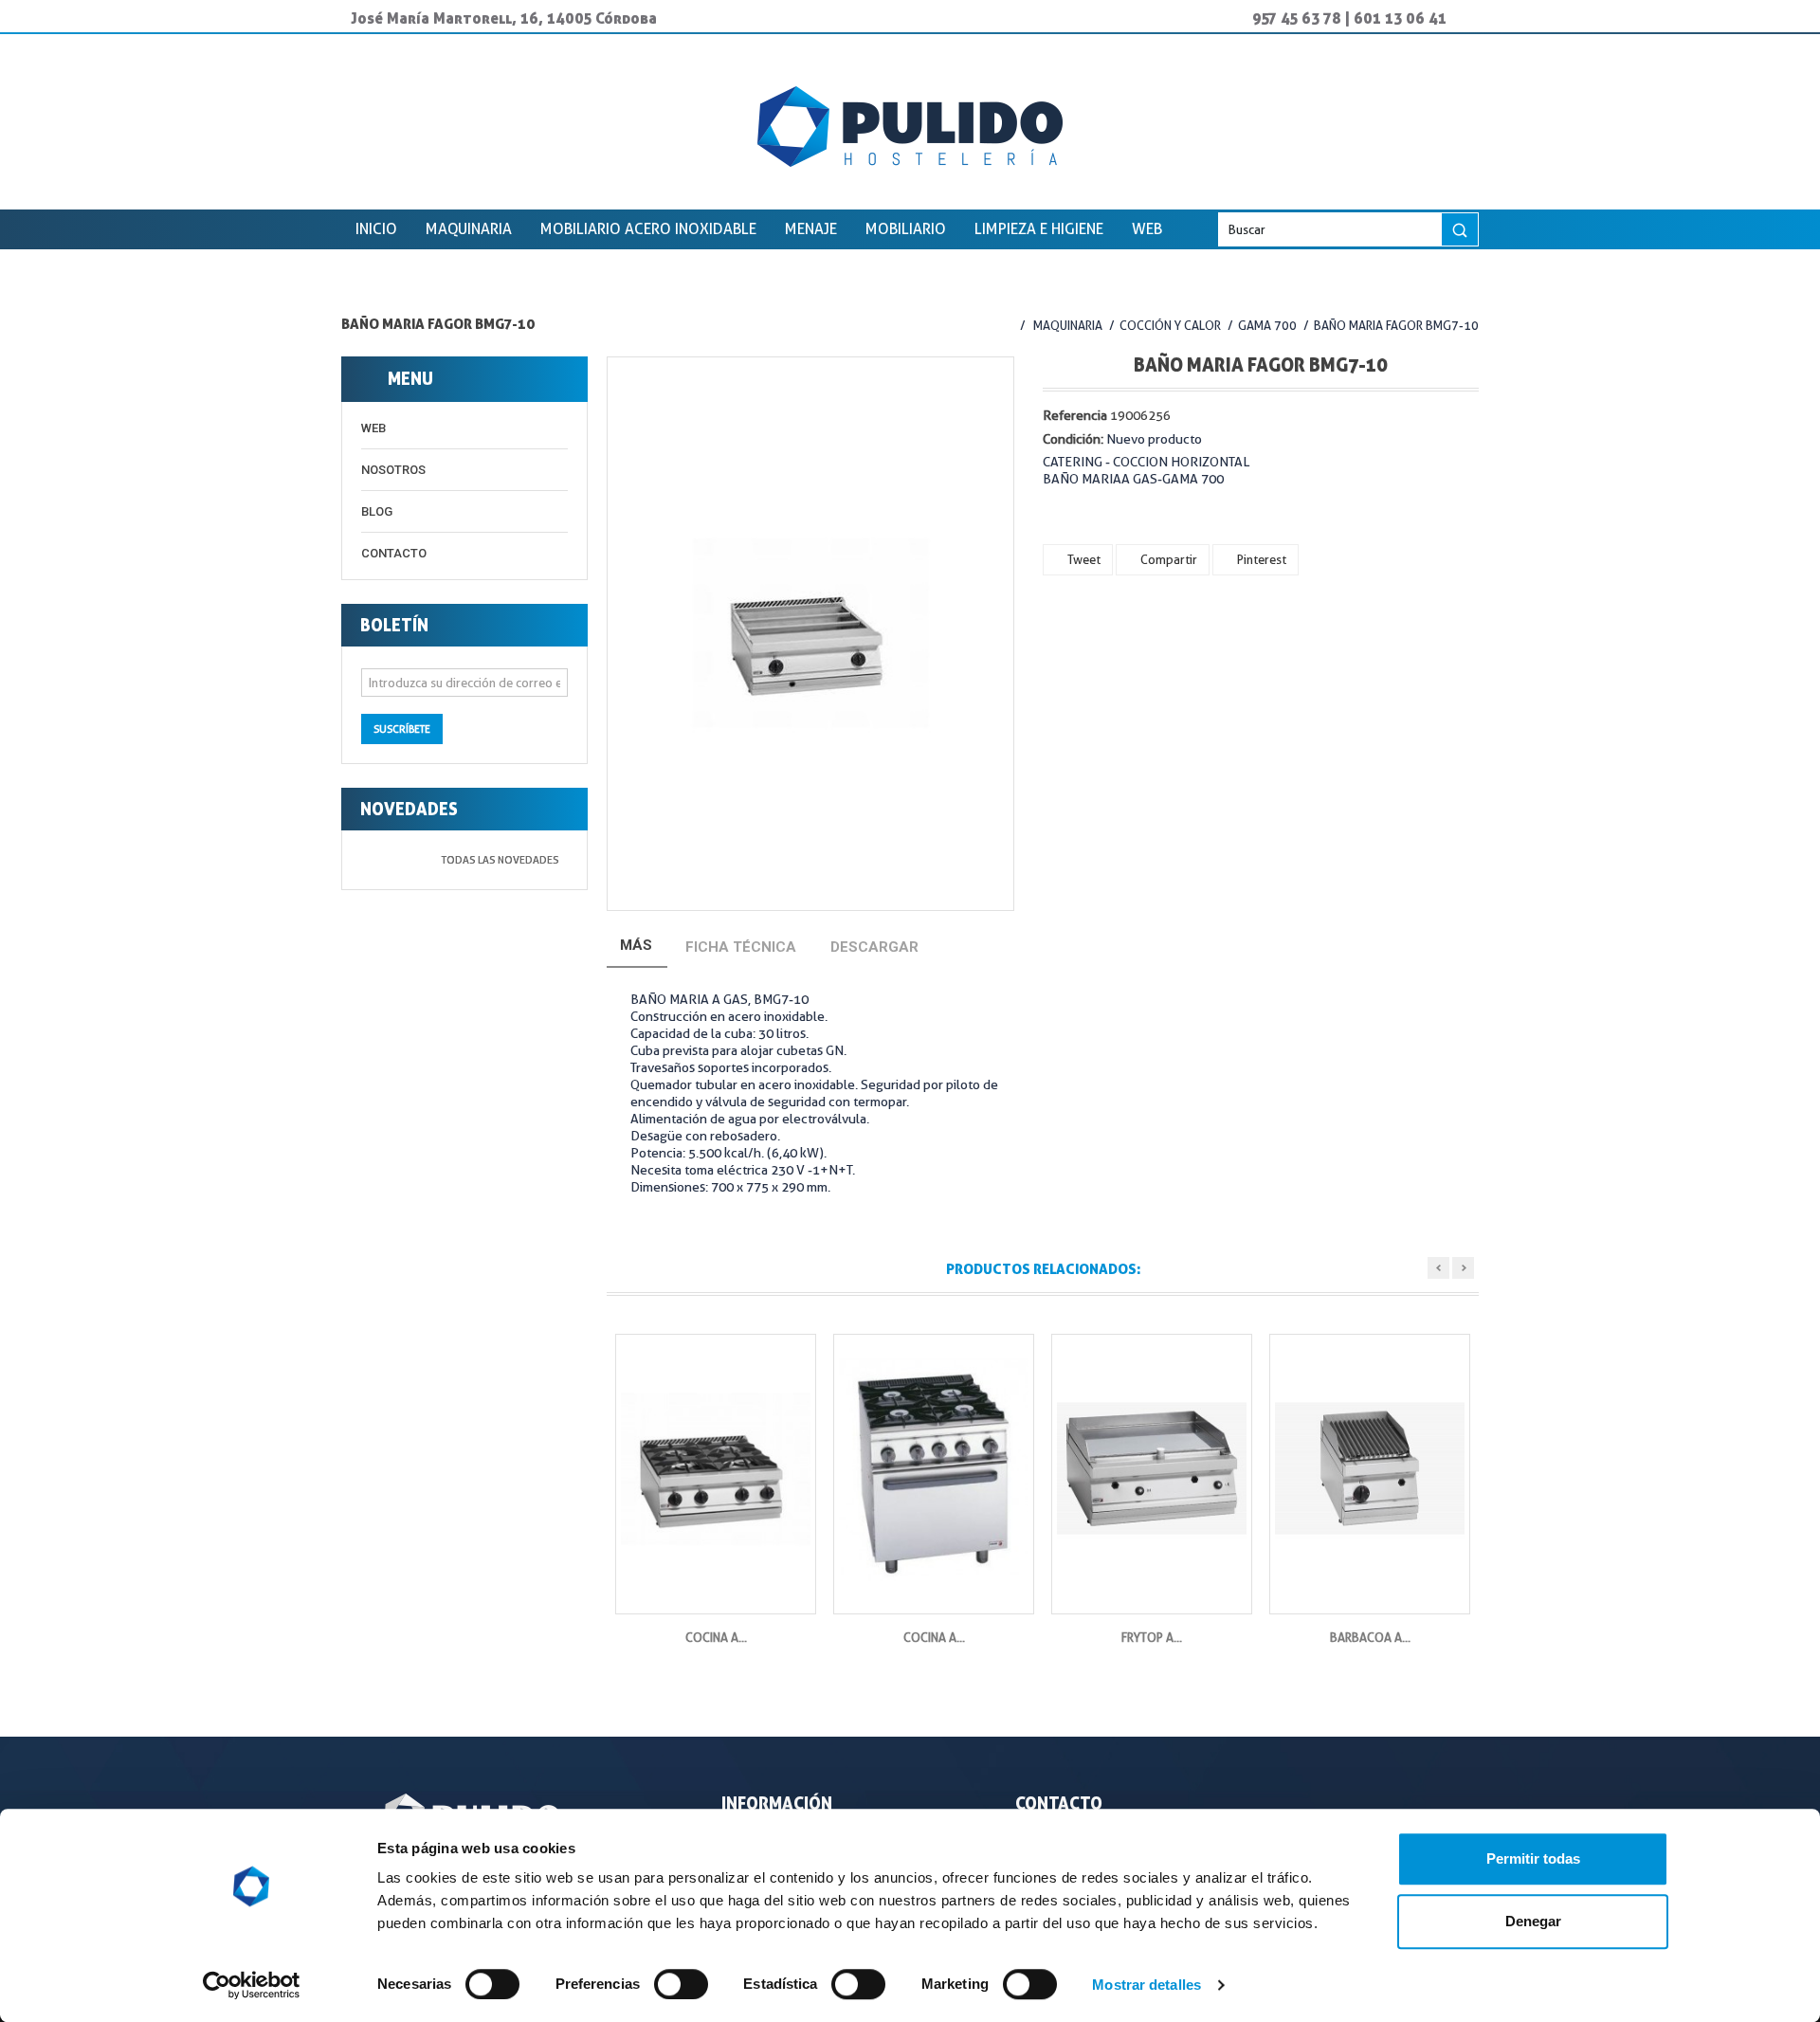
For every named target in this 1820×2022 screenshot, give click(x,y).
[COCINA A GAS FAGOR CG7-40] (716, 1469)
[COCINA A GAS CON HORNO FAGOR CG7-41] (934, 1469)
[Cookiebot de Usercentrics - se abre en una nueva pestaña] (252, 1985)
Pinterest (1260, 559)
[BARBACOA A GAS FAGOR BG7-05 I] (1370, 1469)
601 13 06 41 (1400, 18)
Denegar (1533, 1921)
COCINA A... (716, 1637)
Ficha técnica (741, 947)
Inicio (376, 229)
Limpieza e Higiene (1039, 229)
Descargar (874, 947)
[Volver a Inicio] (1002, 325)
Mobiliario (906, 229)
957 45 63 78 (1297, 18)
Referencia (1075, 415)
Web (1147, 229)
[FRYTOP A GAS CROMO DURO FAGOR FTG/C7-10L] (1152, 1469)
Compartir (1167, 559)
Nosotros (393, 470)
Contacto (394, 553)
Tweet (1083, 559)
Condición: (1073, 439)
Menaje (811, 229)
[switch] (661, 1976)
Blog (377, 511)
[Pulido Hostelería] (910, 127)
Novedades (409, 809)
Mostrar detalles (1147, 1985)
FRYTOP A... (1152, 1637)
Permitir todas (1533, 1858)
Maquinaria (469, 229)
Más (636, 945)
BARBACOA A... (1370, 1637)
